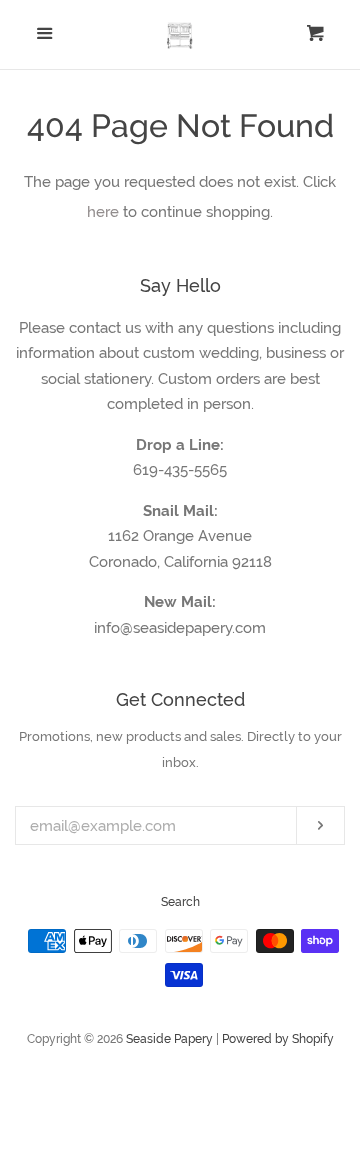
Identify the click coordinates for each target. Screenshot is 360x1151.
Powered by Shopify (278, 1039)
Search (180, 902)
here (103, 212)
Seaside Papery (169, 1039)
